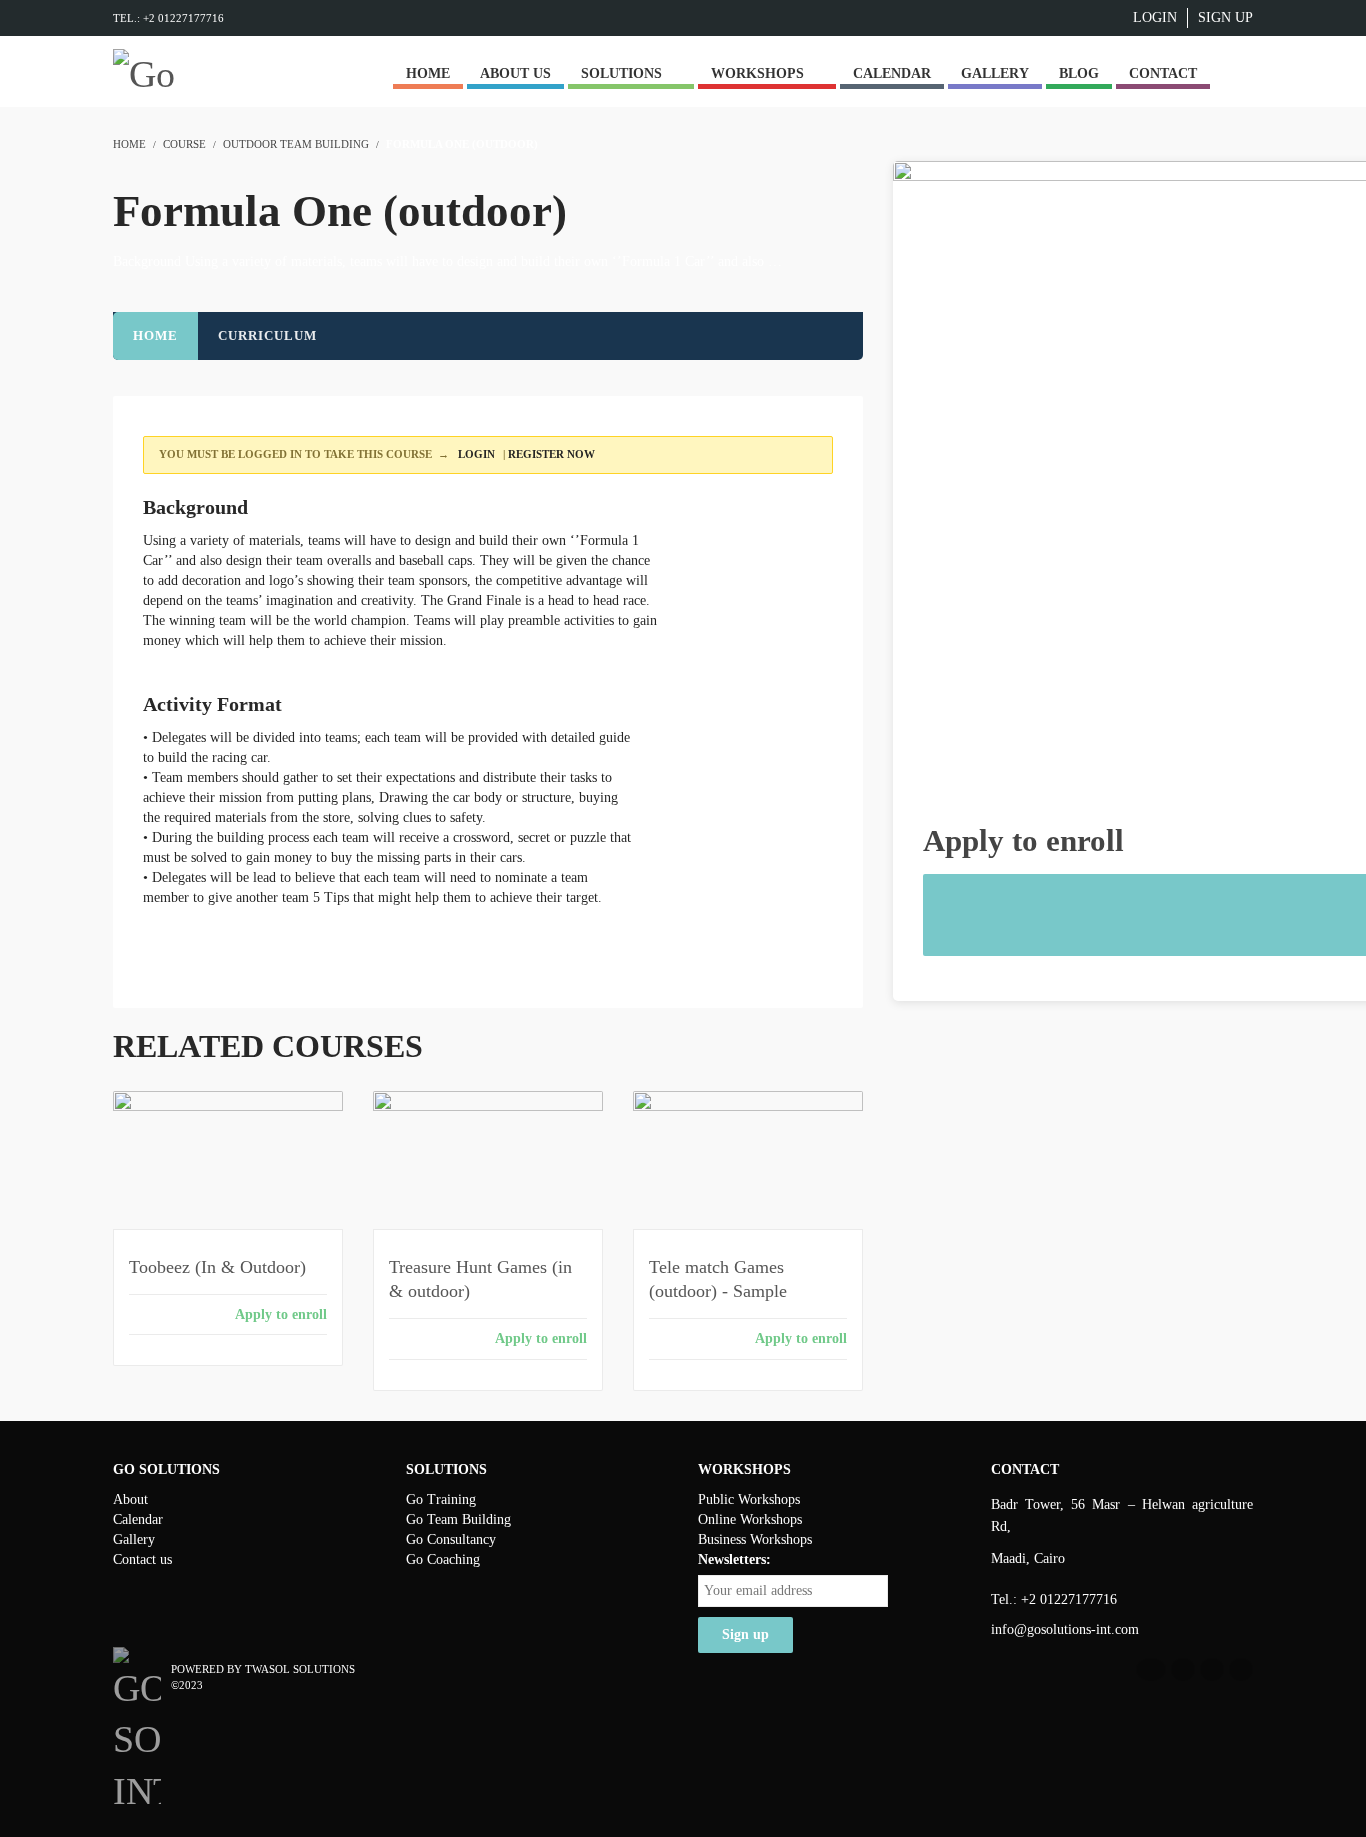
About (130, 1499)
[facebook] (1151, 1669)
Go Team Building (458, 1519)
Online (719, 1519)
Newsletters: (734, 1559)
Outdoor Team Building (296, 144)
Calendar (138, 1519)
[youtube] (1212, 1669)
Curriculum (267, 335)
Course (184, 144)
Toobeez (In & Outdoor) (217, 1267)
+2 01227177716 (1069, 1599)
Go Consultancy (451, 1539)
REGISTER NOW (551, 454)
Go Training (441, 1499)
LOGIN (475, 454)
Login (1155, 17)
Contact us (142, 1559)
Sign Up (1225, 17)
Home (155, 335)
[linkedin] (1183, 1669)
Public (718, 1499)
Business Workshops (755, 1539)
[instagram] (1241, 1669)
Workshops (769, 1499)
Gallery (134, 1539)
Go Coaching (443, 1559)
